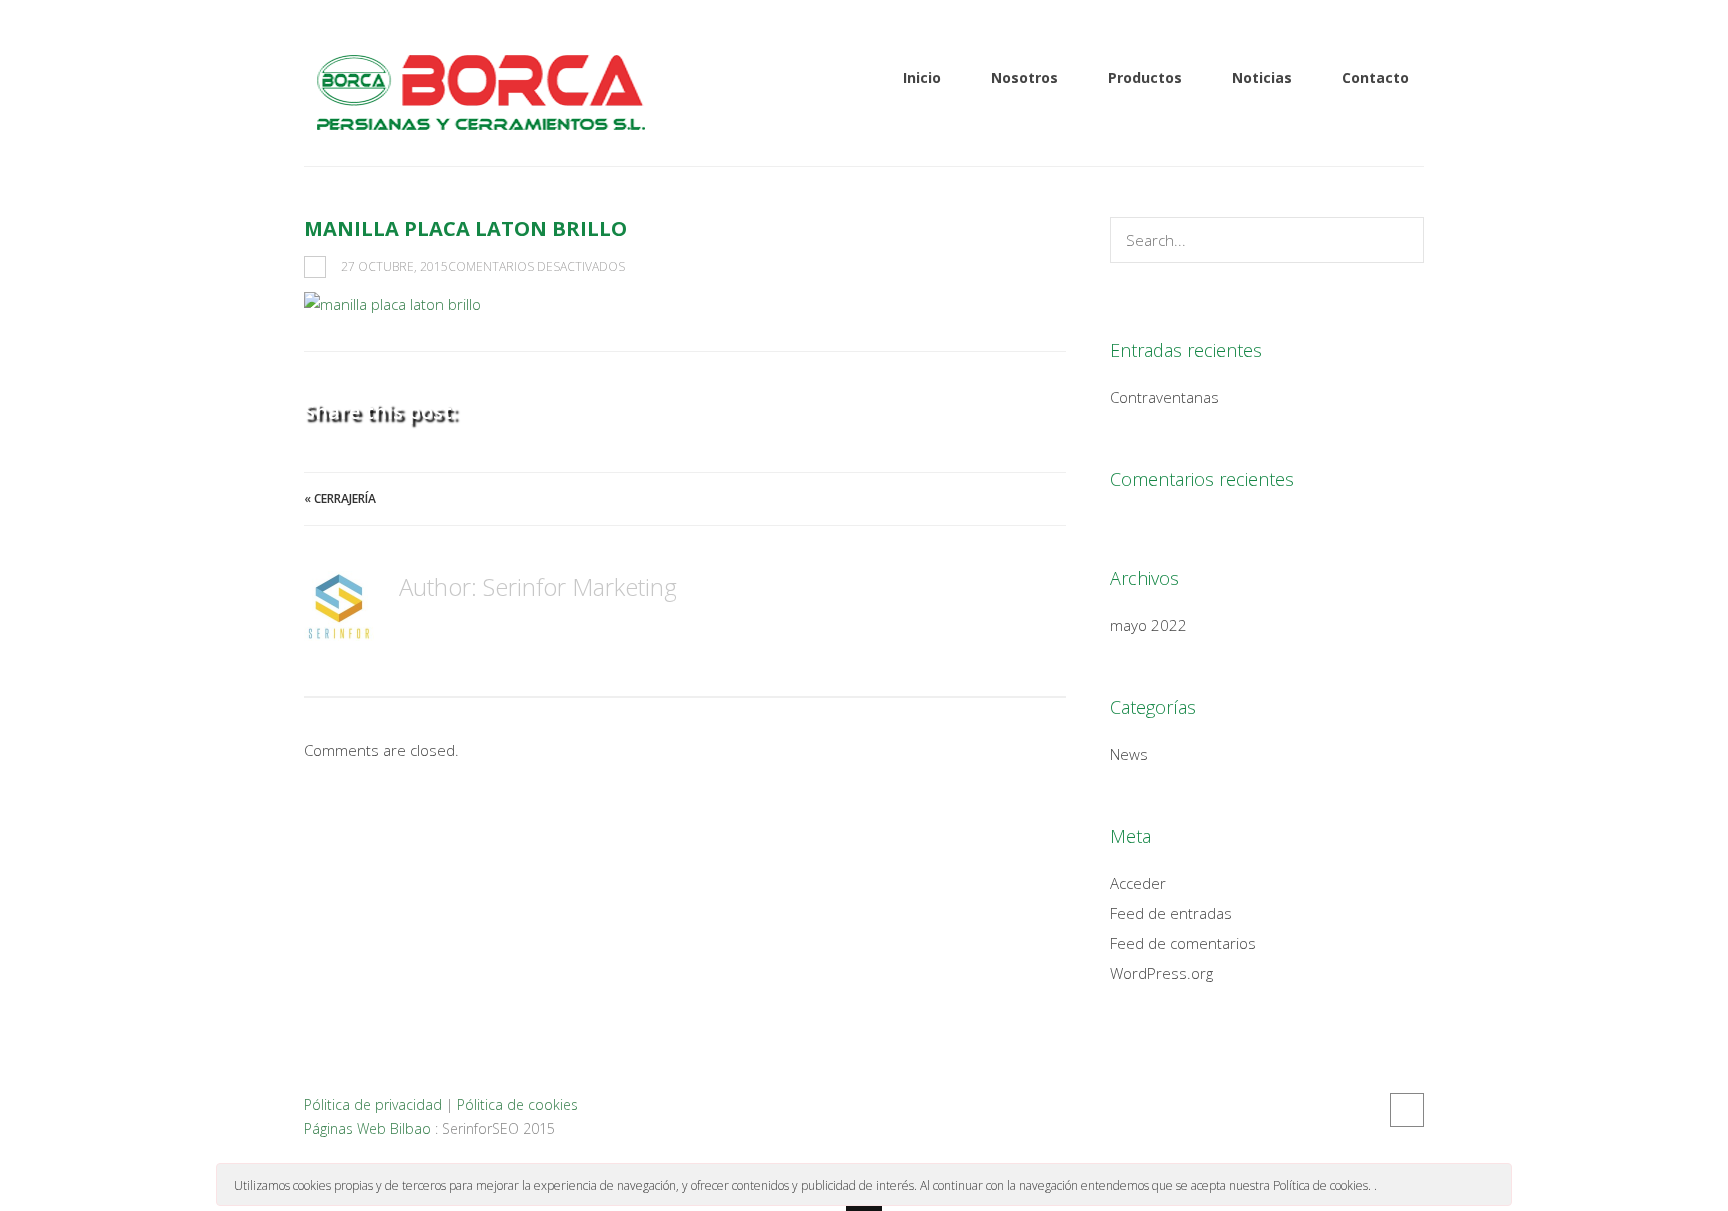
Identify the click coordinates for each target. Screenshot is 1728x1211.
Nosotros (1024, 77)
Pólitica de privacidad (373, 1104)
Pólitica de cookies (517, 1104)
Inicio (922, 77)
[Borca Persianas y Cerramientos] (479, 118)
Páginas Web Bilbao (367, 1128)
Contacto (1375, 77)
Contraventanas (1164, 397)
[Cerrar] (1495, 1184)
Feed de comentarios (1183, 943)
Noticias (1262, 77)
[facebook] (1407, 1110)
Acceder (1138, 883)
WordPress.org (1161, 973)
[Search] (1403, 240)
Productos (1145, 77)
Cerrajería (345, 498)
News (1129, 754)
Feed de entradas (1171, 913)
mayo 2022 (1148, 625)
